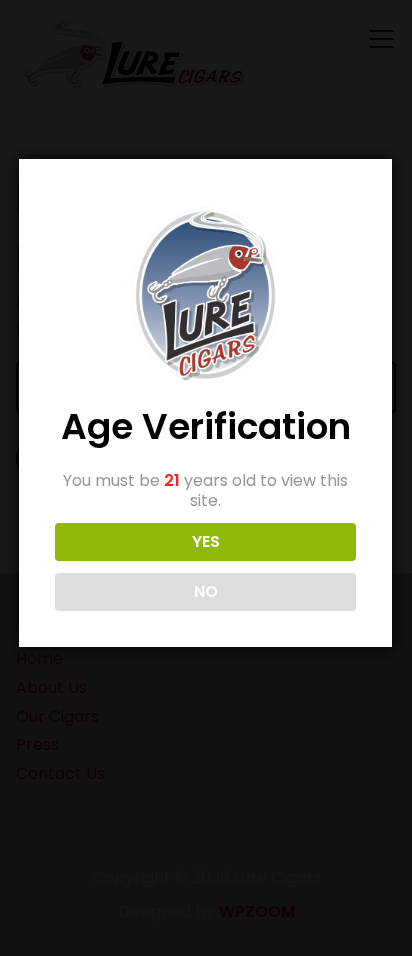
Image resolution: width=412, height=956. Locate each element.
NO (206, 591)
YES (206, 541)
